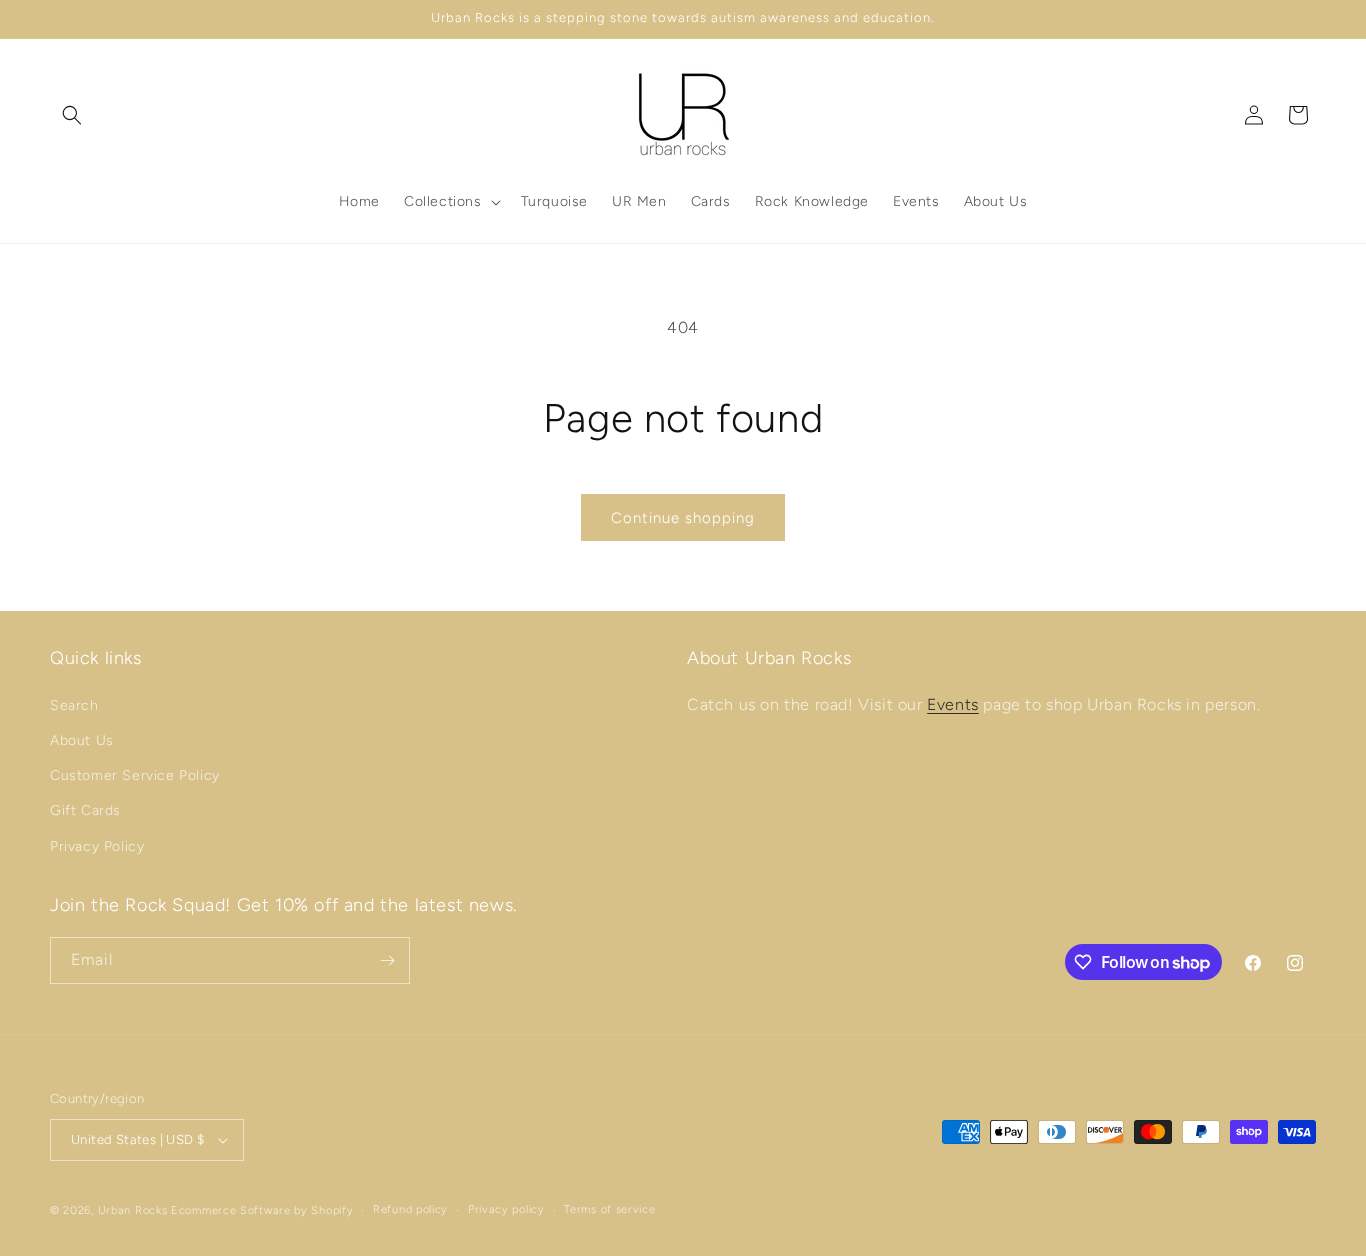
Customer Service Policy (135, 775)
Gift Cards (85, 810)
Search (74, 705)
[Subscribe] (387, 960)
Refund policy (410, 1209)
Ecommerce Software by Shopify (262, 1210)
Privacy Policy (97, 846)
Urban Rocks (134, 1210)
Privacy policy (506, 1209)
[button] (72, 115)
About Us (82, 740)
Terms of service (609, 1209)
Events (953, 704)
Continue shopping (683, 518)
